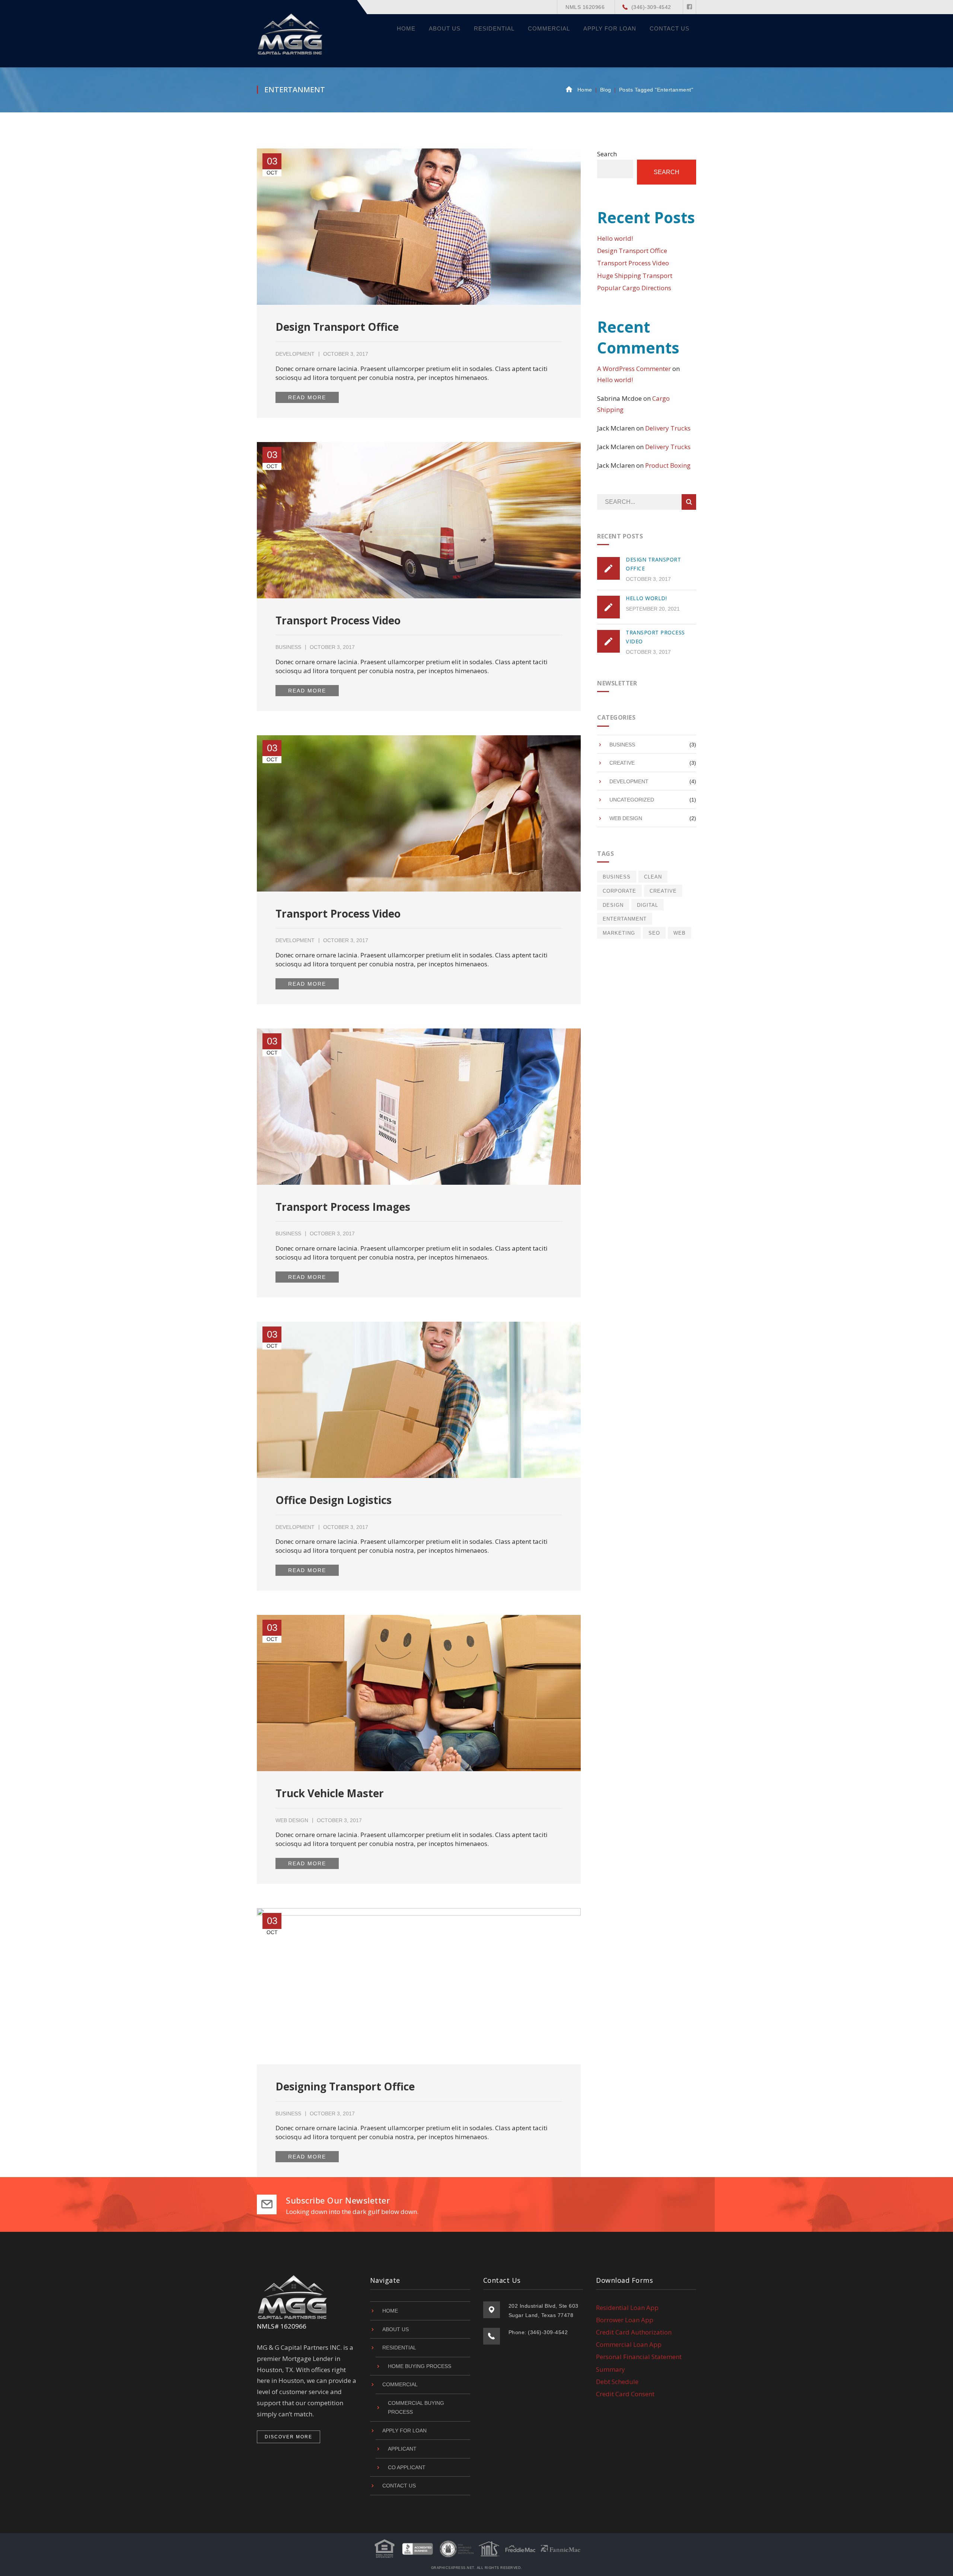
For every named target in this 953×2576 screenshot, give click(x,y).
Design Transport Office (337, 327)
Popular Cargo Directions (634, 288)
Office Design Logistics (334, 1500)
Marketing (619, 933)
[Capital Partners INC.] (291, 33)
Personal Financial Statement (639, 2357)
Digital (648, 905)
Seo (654, 933)
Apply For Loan (404, 2431)
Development (295, 354)
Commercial (400, 2384)
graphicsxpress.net (453, 2568)
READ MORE (307, 397)
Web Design (292, 1820)
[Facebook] (690, 7)
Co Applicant (407, 2467)
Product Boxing (668, 465)
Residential (399, 2348)
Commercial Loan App (629, 2344)
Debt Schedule (617, 2382)
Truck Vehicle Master (330, 1793)
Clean (653, 877)
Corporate (619, 891)
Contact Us (399, 2486)
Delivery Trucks (668, 428)
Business (288, 647)
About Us (396, 2329)
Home (585, 90)
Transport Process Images (343, 1207)
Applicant (402, 2449)
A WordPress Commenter (634, 369)
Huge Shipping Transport (635, 276)
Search (607, 154)
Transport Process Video (338, 620)
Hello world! (615, 238)
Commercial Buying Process (416, 2408)
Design (613, 905)
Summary (611, 2369)
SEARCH (689, 502)
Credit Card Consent (625, 2394)
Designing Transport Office (345, 2086)
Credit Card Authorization (634, 2332)
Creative (622, 763)
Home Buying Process (420, 2366)
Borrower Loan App (625, 2320)
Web (680, 933)
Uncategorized (632, 800)
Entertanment (625, 919)
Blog (606, 90)
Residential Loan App (627, 2308)
